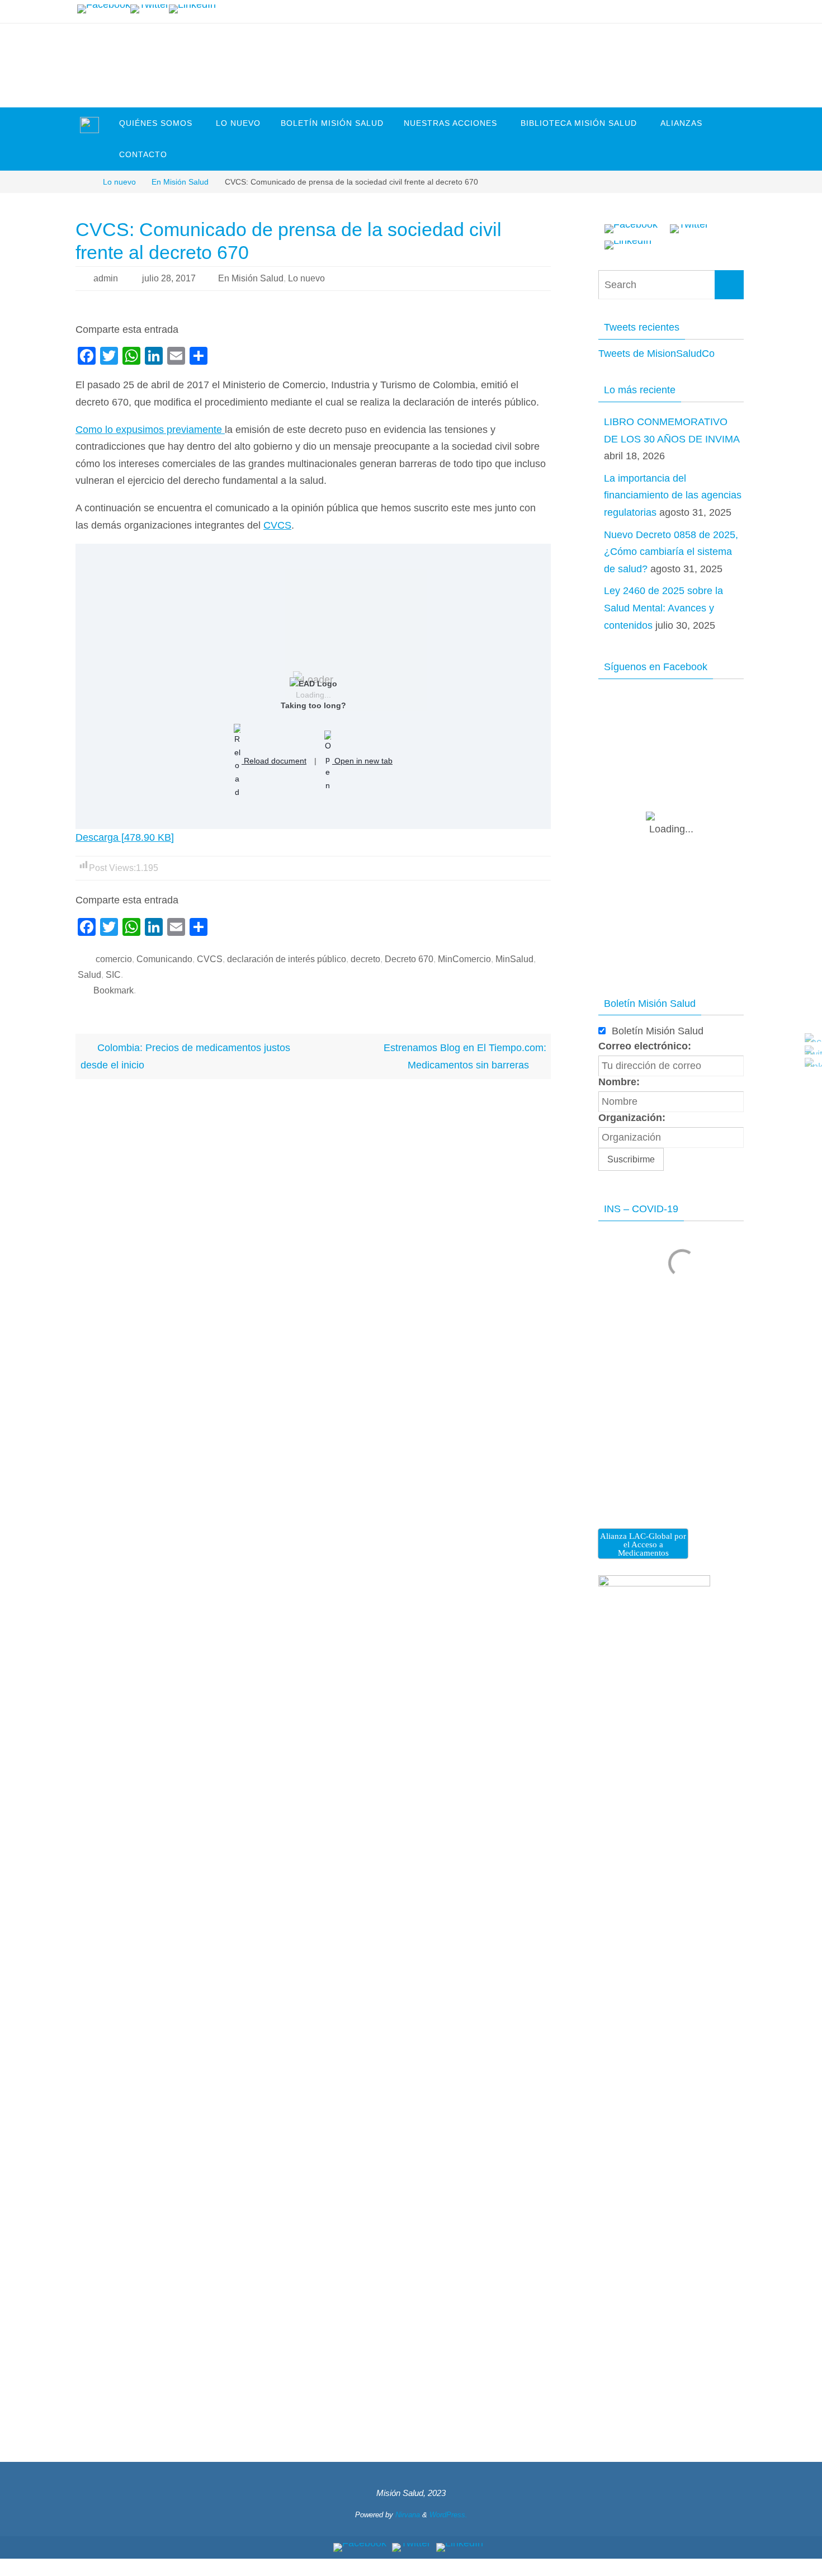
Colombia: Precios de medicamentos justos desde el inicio (185, 1056)
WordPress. (448, 2515)
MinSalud (514, 959)
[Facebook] (104, 9)
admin (106, 278)
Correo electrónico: (645, 1046)
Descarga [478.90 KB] (125, 837)
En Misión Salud (180, 182)
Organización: (632, 1118)
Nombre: (619, 1082)
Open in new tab (362, 761)
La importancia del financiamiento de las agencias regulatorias (673, 495)
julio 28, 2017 (169, 278)
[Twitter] (150, 9)
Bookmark (114, 990)
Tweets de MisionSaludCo (656, 354)
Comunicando (164, 959)
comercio (114, 959)
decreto (365, 959)
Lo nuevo (119, 182)
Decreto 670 (409, 959)
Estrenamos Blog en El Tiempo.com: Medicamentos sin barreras (465, 1056)
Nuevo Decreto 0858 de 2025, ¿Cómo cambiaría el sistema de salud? (671, 552)
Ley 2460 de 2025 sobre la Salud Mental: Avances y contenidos (663, 608)
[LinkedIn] (192, 9)
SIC (113, 975)
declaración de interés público (287, 959)
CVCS (277, 525)
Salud (89, 975)
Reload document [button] (274, 761)
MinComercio (464, 959)
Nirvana (408, 2515)
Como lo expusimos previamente (150, 430)
